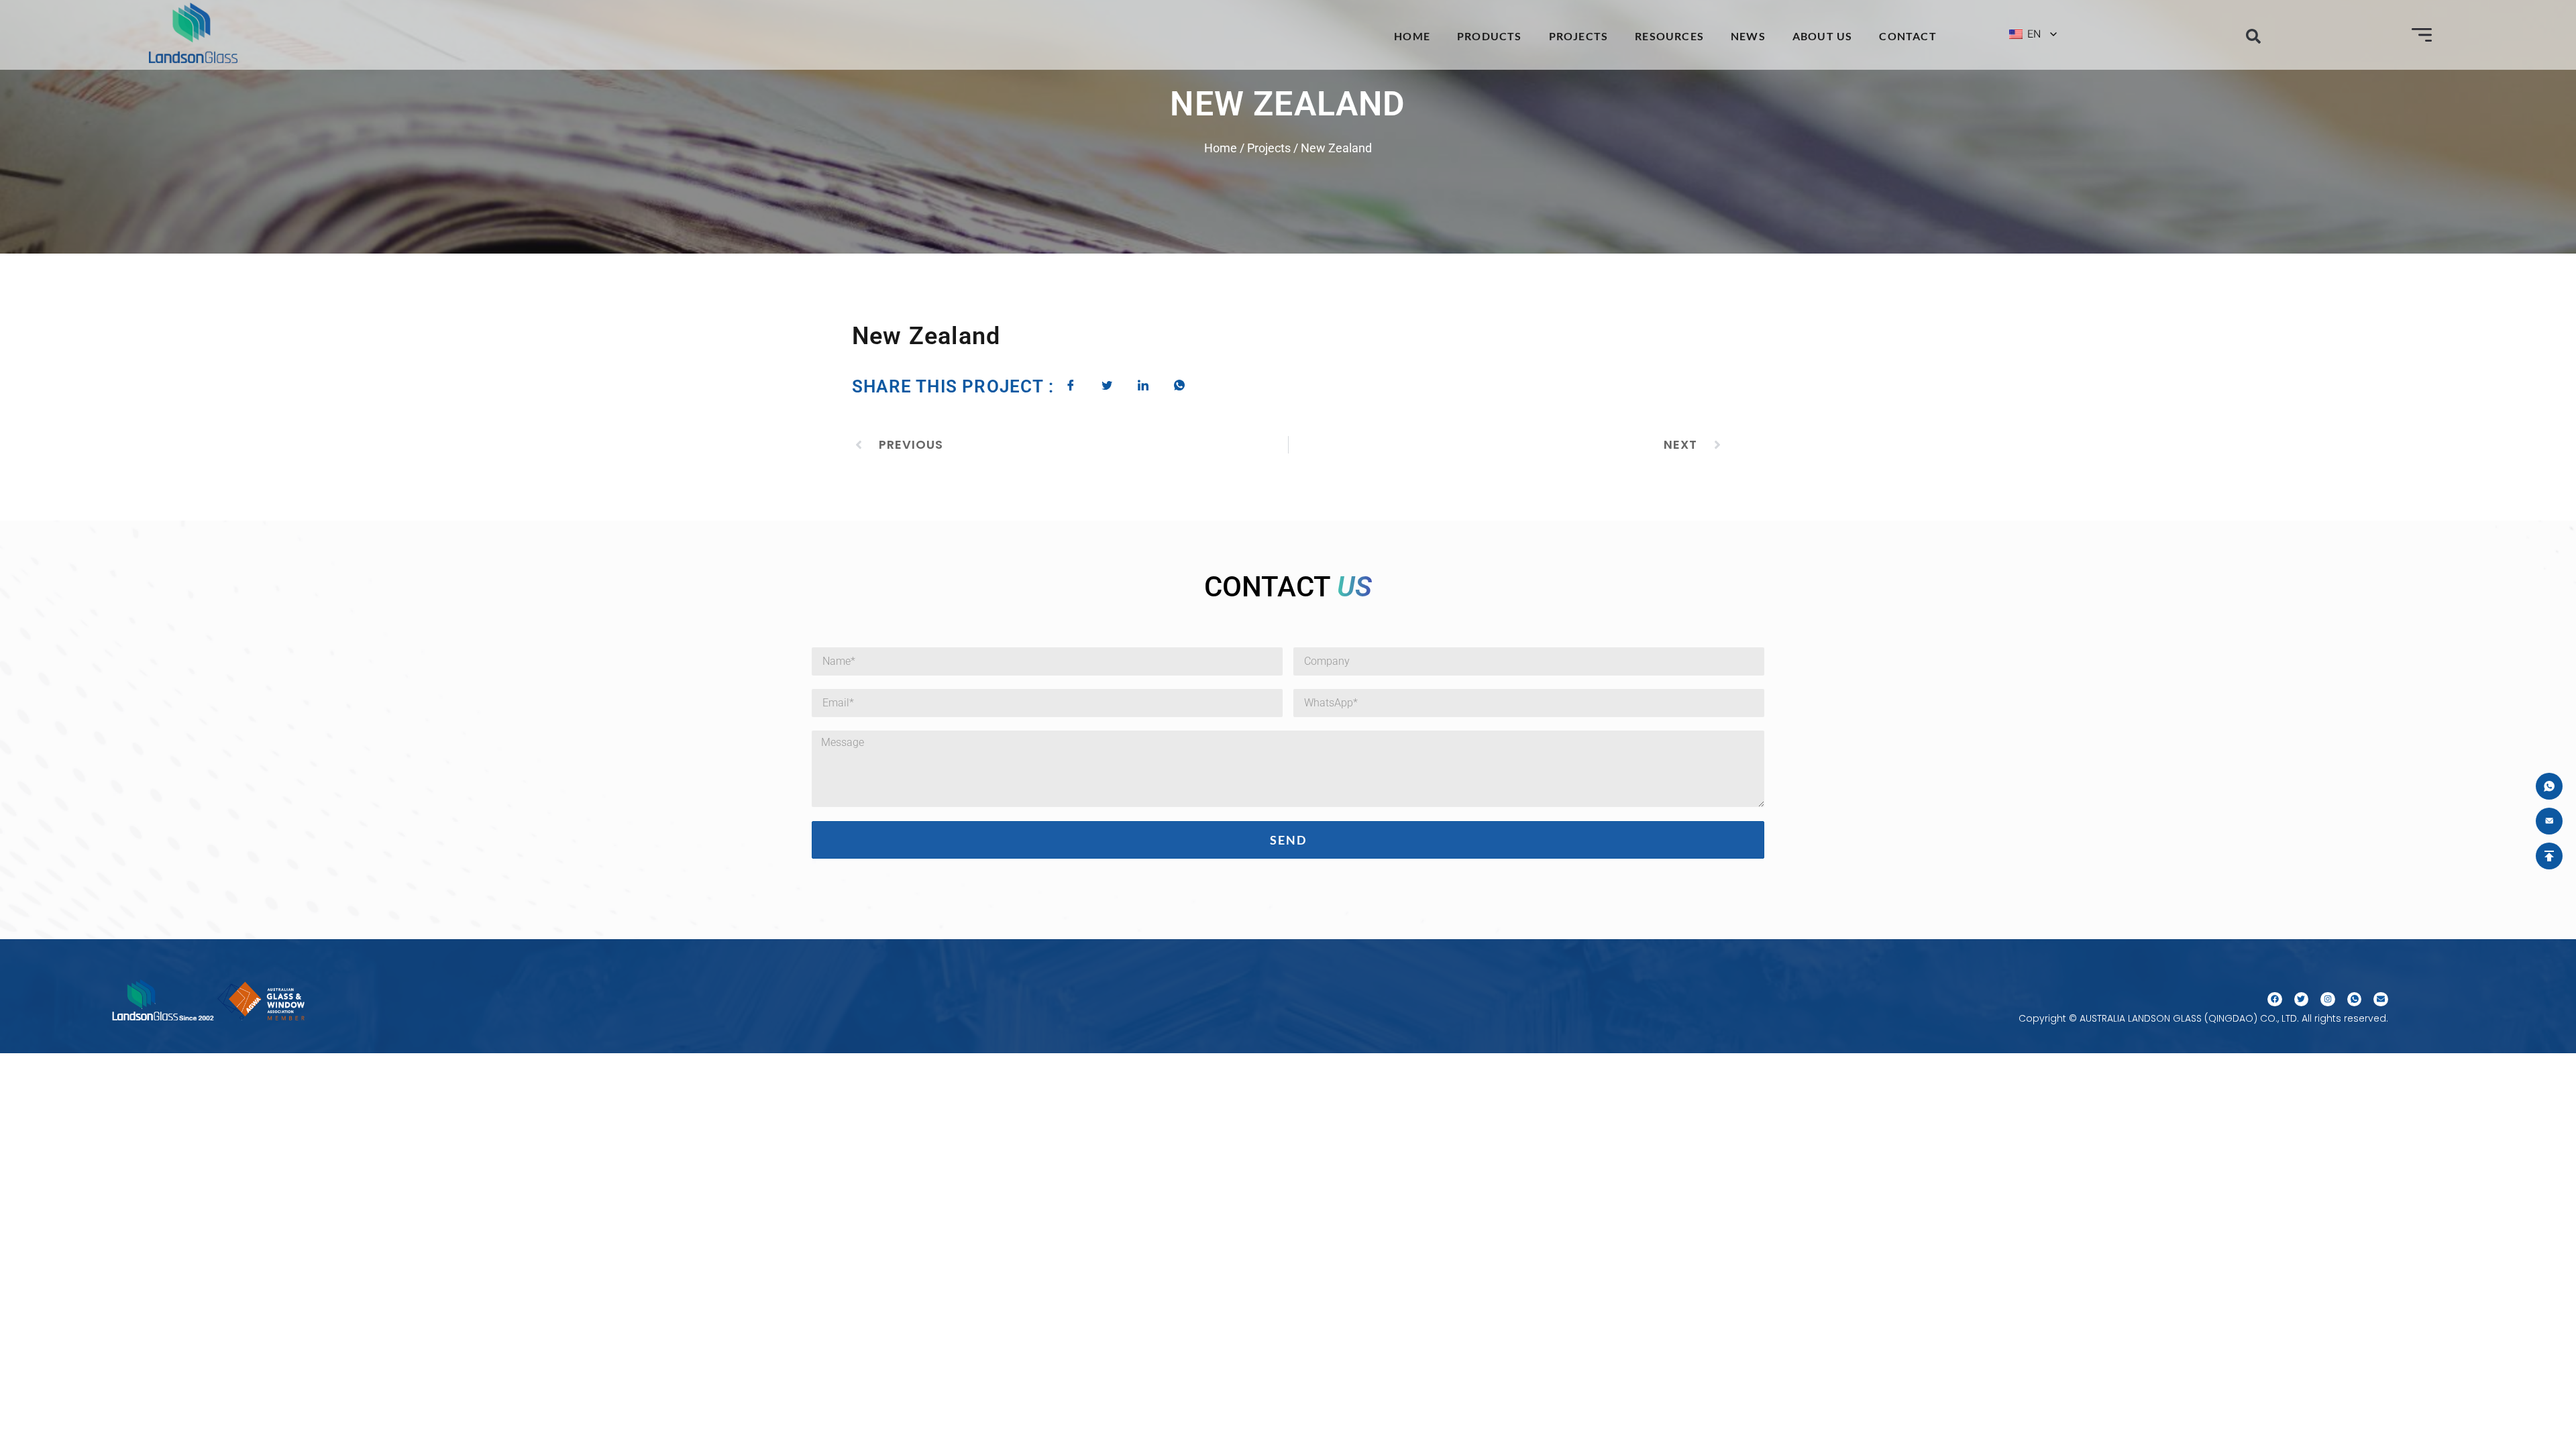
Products (1490, 36)
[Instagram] (2328, 1000)
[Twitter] (2302, 1000)
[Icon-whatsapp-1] (2355, 1000)
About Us (1823, 36)
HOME (1412, 36)
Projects (1579, 36)
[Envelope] (2381, 1000)
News (1748, 36)
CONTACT (1908, 36)
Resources (1669, 36)
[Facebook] (2275, 1000)
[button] (2253, 36)
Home (1221, 148)
